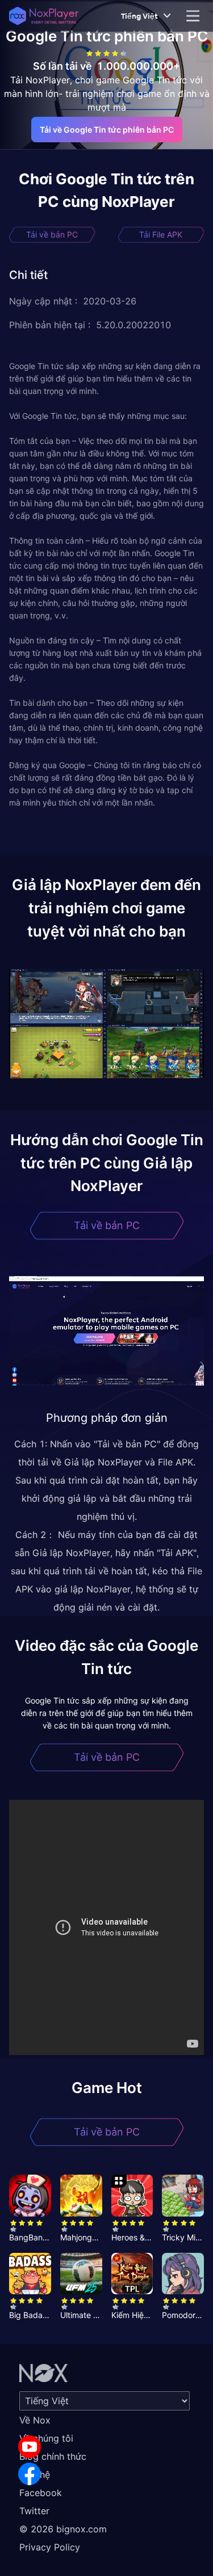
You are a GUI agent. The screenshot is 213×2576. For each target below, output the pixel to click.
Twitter (34, 2511)
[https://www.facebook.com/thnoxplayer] (30, 2474)
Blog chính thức (53, 2456)
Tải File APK (161, 234)
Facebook (41, 2493)
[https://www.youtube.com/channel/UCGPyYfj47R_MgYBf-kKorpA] (30, 2447)
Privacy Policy (50, 2547)
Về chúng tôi (46, 2438)
